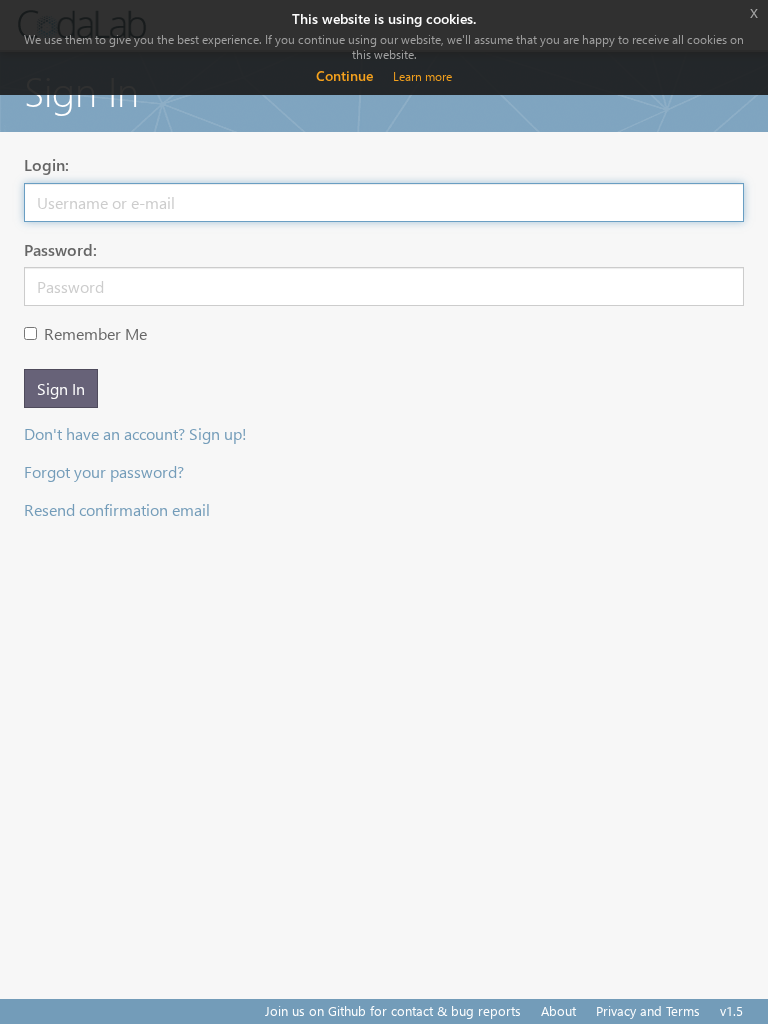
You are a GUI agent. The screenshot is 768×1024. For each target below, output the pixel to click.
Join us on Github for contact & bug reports (393, 1010)
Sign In (61, 388)
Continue (344, 75)
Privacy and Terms (648, 1010)
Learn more (422, 76)
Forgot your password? (104, 471)
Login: (46, 164)
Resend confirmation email (117, 509)
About (558, 1010)
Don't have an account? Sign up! (135, 433)
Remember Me (95, 333)
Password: (60, 249)
